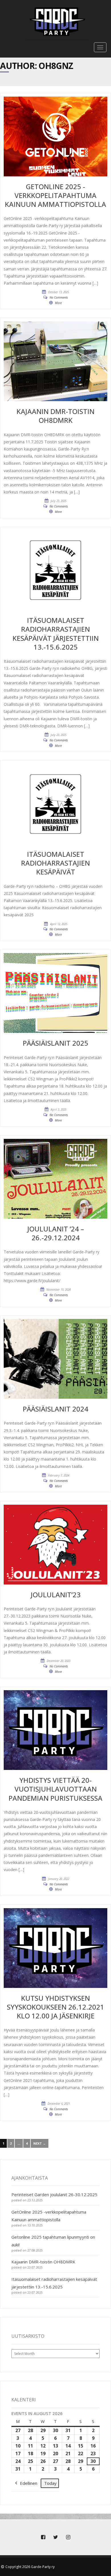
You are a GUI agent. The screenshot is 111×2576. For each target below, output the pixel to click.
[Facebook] (43, 2537)
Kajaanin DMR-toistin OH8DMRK (43, 2262)
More (58, 303)
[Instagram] (68, 2537)
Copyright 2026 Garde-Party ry (30, 2567)
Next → (40, 2143)
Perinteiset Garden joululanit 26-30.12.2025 (54, 2194)
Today (50, 2483)
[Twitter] (55, 2537)
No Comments (59, 297)
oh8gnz (56, 66)
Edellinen (29, 2483)
